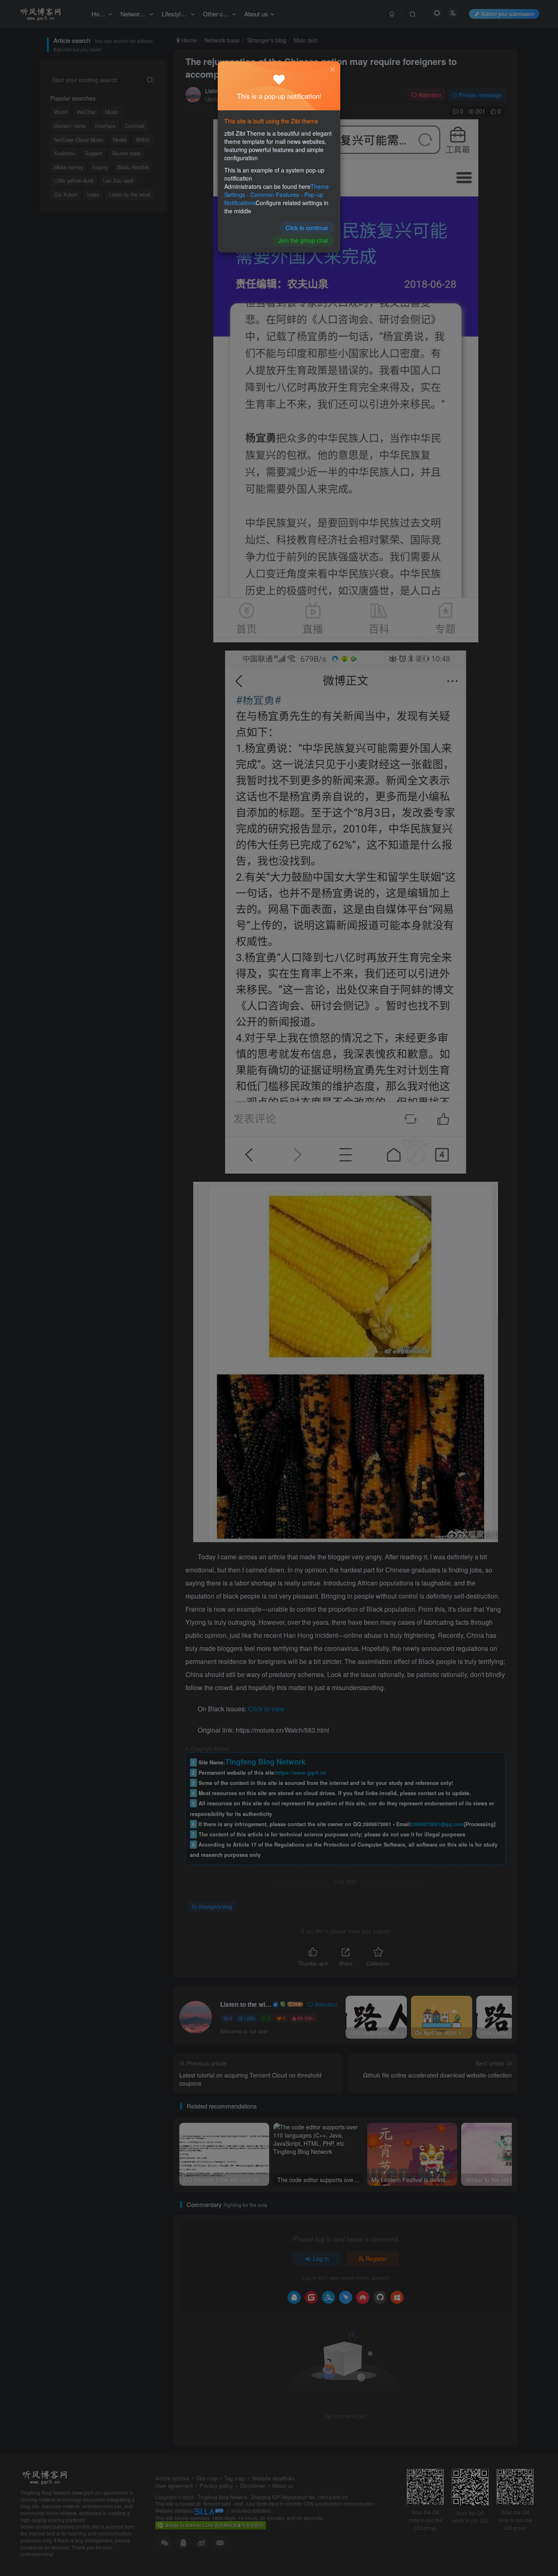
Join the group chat (303, 240)
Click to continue (307, 228)
